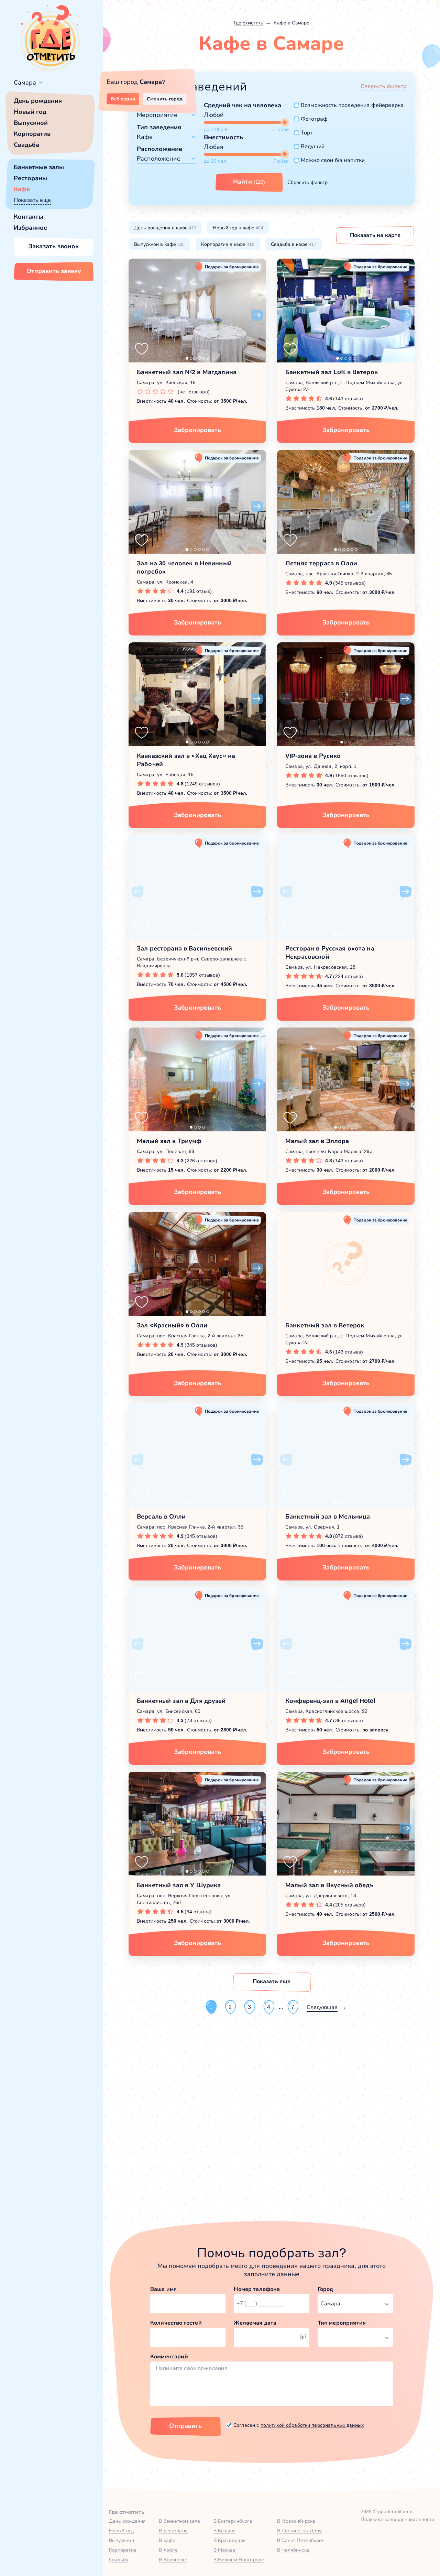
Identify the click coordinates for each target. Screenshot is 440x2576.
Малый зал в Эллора (317, 1141)
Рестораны (30, 178)
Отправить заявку (54, 271)
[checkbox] (349, 105)
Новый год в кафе (238, 228)
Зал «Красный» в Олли (172, 1325)
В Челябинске (293, 2550)
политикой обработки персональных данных (312, 2425)
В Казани (224, 2531)
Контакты (29, 217)
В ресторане (173, 2531)
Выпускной (31, 123)
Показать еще (32, 200)
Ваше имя (163, 2289)
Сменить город (165, 99)
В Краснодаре (230, 2540)
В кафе (167, 2540)
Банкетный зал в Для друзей (181, 1701)
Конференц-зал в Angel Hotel (330, 1701)
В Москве (224, 2550)
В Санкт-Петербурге (301, 2540)
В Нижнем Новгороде (239, 2559)
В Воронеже (173, 2559)
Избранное (30, 228)
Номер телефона (257, 2289)
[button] (137, 315)
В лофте (168, 2550)
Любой (214, 115)
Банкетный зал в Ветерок (325, 1325)
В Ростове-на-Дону (299, 2531)
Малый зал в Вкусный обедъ (329, 1885)
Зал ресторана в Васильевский (184, 948)
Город (326, 2289)
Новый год (30, 112)
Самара (25, 83)
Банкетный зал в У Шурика (179, 1885)
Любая (214, 147)
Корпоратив (32, 134)
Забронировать (197, 430)
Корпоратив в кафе (228, 244)
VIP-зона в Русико (313, 756)
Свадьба (26, 145)
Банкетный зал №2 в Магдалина (187, 372)
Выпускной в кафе (159, 244)
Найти (249, 182)
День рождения (38, 101)
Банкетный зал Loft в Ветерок (332, 372)
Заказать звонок (54, 246)
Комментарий (169, 2356)
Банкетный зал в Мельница (328, 1517)
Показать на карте (375, 235)
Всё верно (123, 99)
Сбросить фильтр (307, 182)
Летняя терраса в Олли (321, 563)
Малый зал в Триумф (169, 1141)
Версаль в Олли (161, 1517)
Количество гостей (176, 2323)
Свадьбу (119, 2559)
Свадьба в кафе (294, 244)
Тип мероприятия (342, 2323)
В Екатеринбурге (233, 2521)
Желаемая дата (255, 2323)
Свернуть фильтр (383, 86)
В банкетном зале (179, 2521)
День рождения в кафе (165, 228)
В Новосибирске (296, 2521)
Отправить (185, 2426)
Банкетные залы (39, 167)
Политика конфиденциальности (398, 2519)
